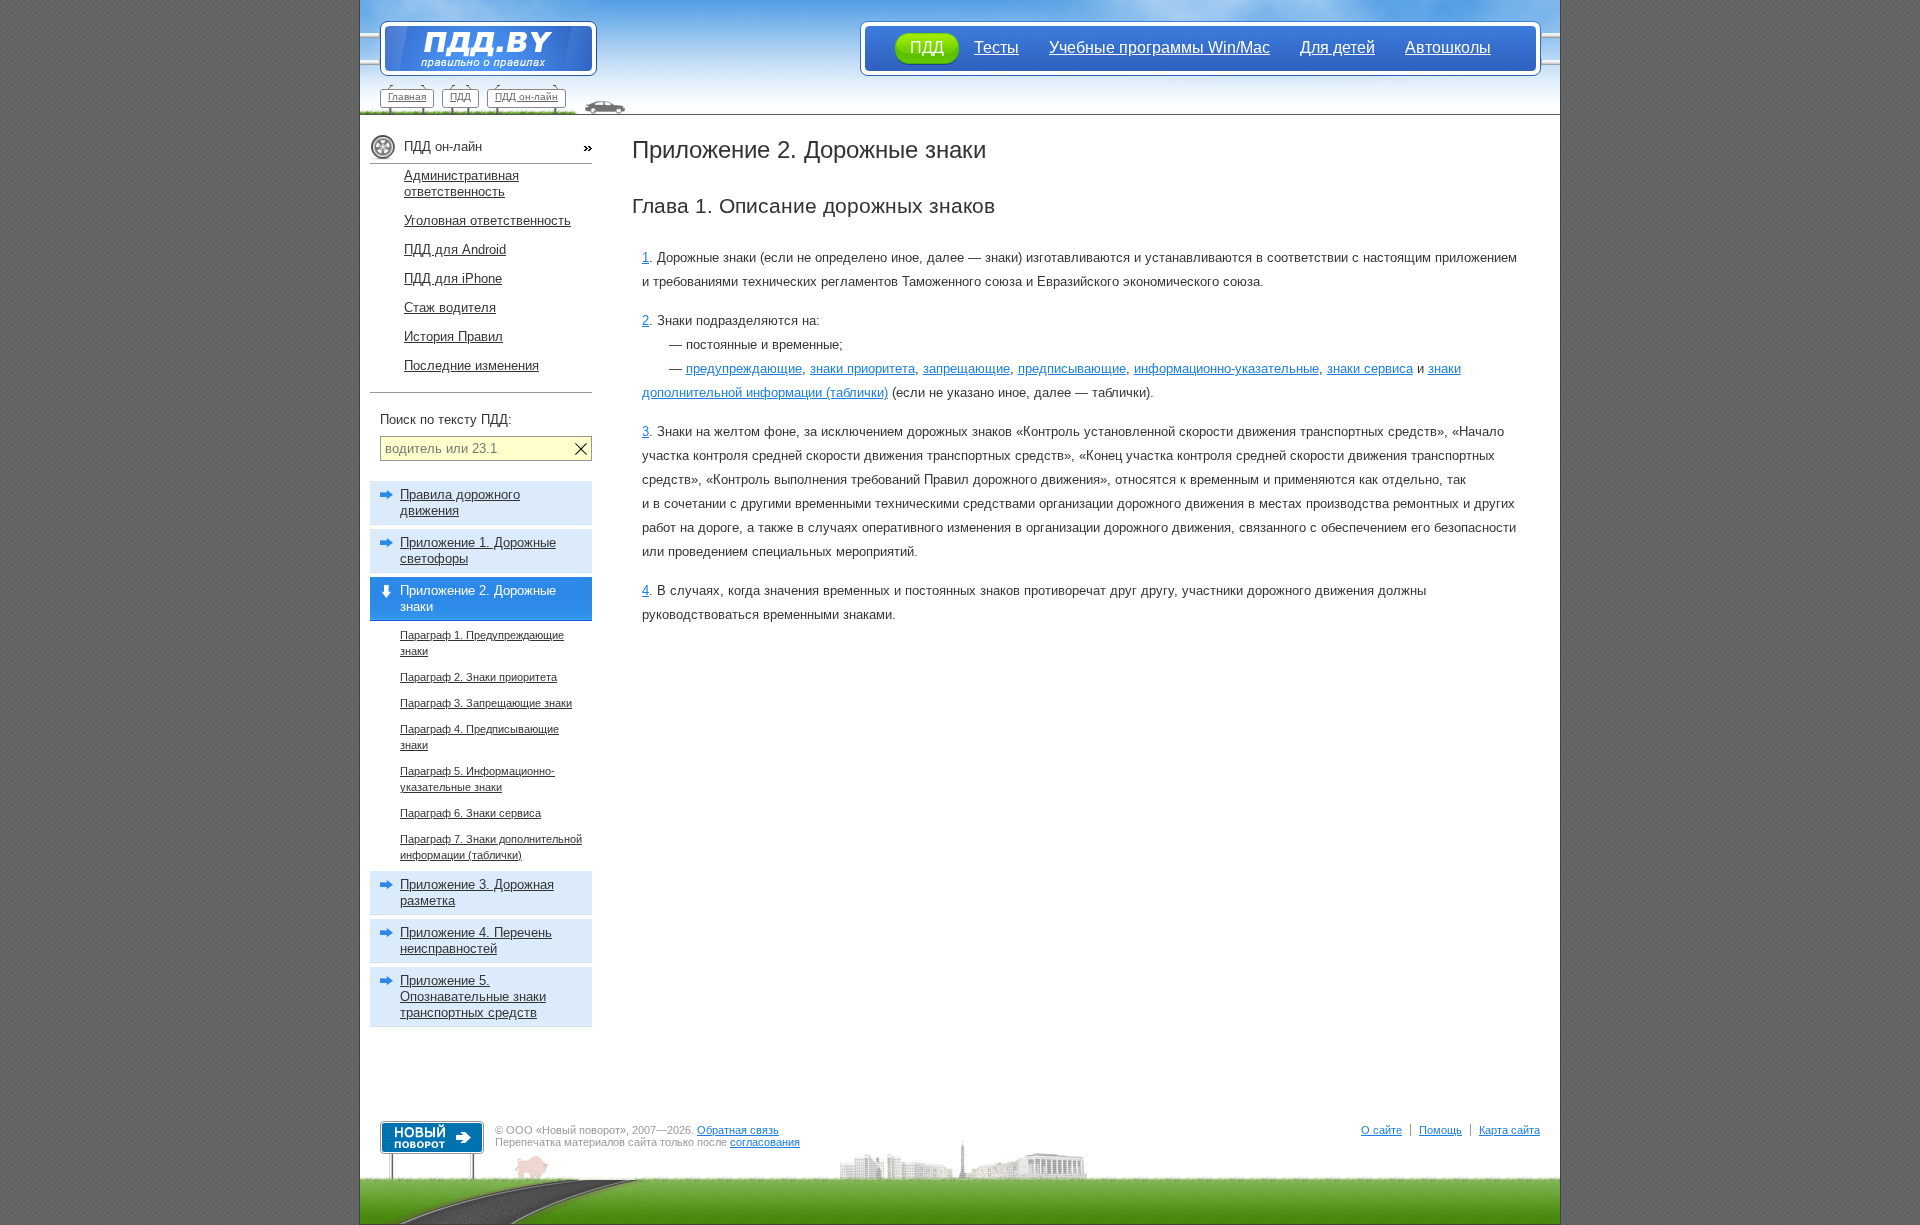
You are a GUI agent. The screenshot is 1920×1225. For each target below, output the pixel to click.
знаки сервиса (1370, 368)
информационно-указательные (1226, 368)
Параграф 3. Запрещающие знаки (486, 703)
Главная (407, 96)
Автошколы (1448, 47)
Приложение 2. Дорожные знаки (478, 598)
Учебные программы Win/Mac (1159, 47)
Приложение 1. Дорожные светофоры (478, 550)
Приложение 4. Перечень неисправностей (476, 940)
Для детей (1337, 47)
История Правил (453, 336)
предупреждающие (744, 368)
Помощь (1440, 1130)
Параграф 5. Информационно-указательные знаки (477, 779)
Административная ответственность (461, 183)
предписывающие (1072, 368)
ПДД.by (478, 48)
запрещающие (966, 368)
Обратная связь (738, 1130)
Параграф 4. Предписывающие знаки (479, 737)
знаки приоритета (862, 368)
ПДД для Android (455, 249)
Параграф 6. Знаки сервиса (470, 813)
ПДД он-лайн (526, 96)
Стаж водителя (450, 307)
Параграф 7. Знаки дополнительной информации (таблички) (491, 847)
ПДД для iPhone (453, 278)
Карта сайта (1509, 1130)
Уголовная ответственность (487, 220)
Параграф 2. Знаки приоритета (478, 677)
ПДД (460, 96)
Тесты (996, 47)
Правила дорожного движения (460, 502)
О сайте (1381, 1130)
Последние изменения (471, 365)
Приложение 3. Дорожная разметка (477, 892)
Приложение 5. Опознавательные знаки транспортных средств (473, 996)
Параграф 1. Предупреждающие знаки (482, 643)
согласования (765, 1142)
